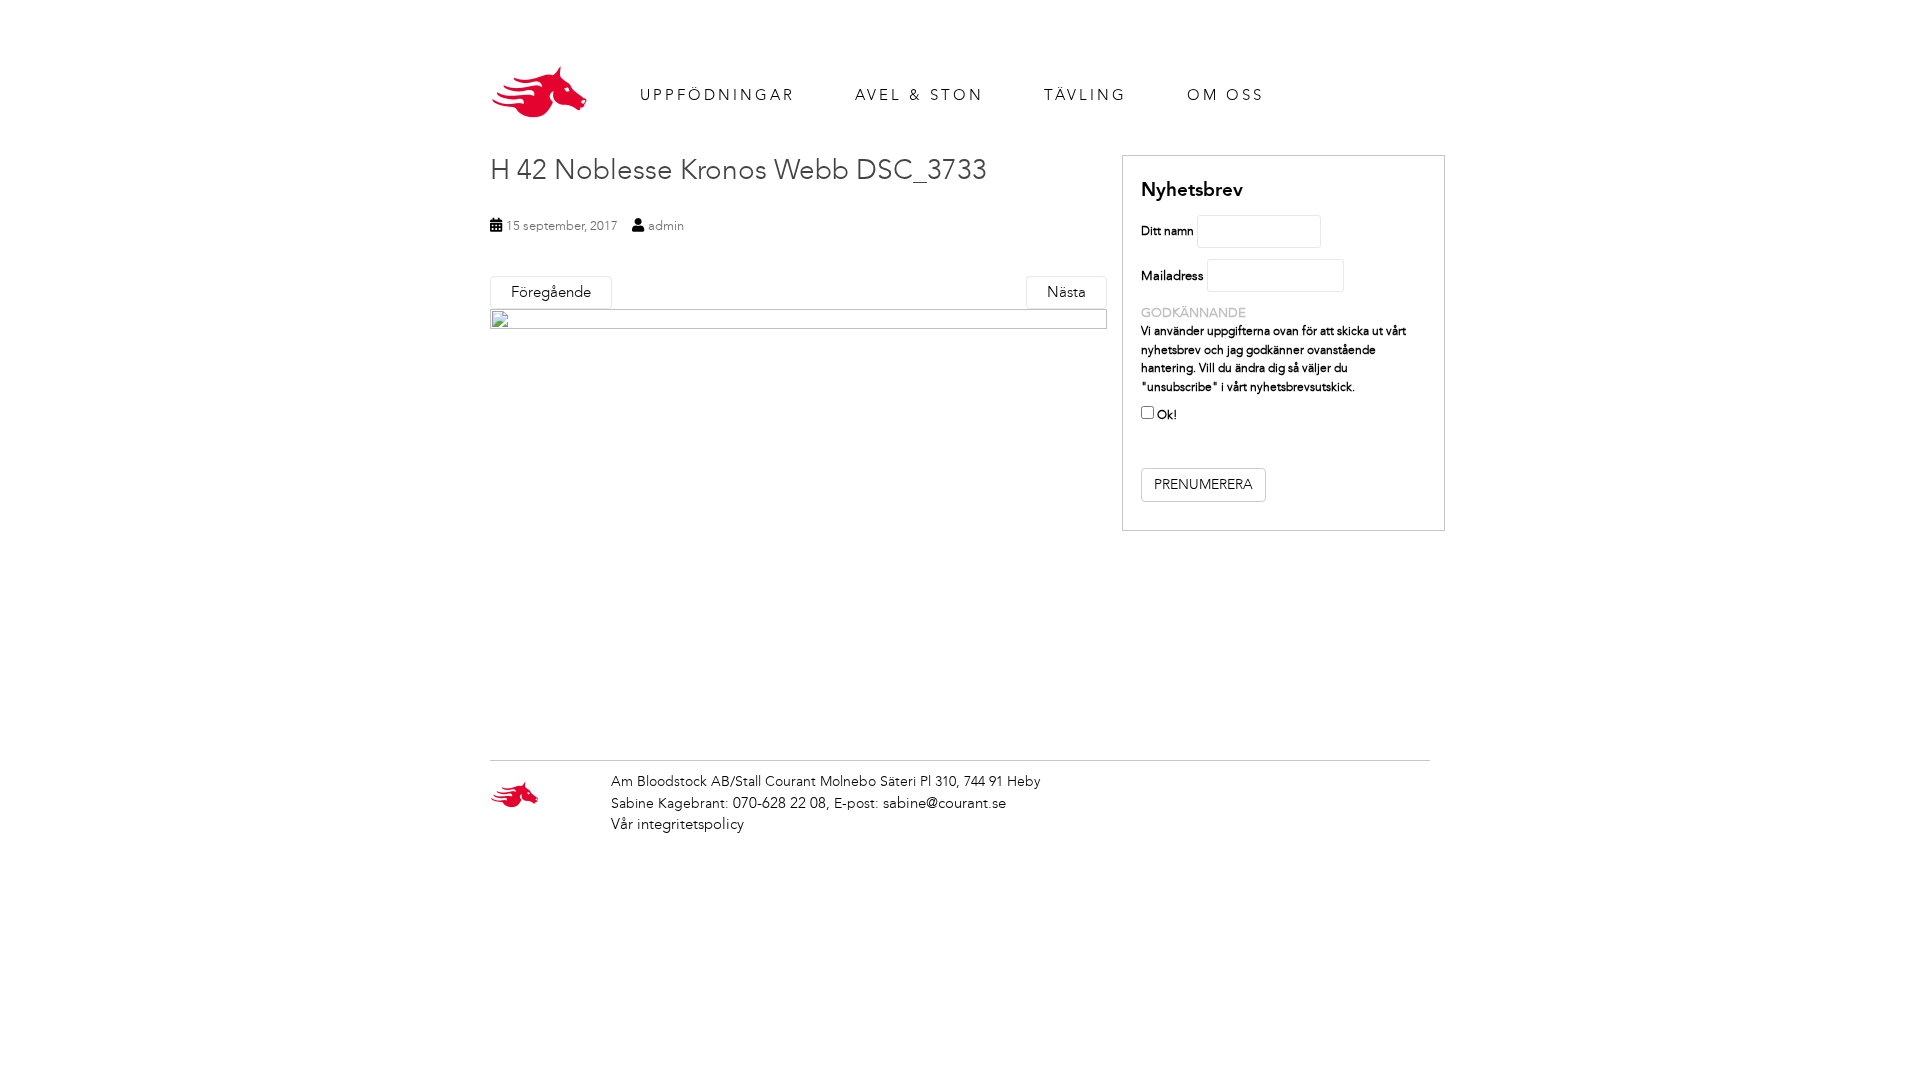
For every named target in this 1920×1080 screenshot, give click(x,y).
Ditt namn (1167, 231)
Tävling (1085, 95)
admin (666, 225)
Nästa (1066, 292)
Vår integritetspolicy (677, 824)
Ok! (1165, 415)
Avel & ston (919, 95)
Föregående (551, 292)
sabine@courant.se (944, 803)
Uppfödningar (717, 95)
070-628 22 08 (779, 803)
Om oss (1225, 95)
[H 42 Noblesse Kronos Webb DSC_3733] (798, 513)
